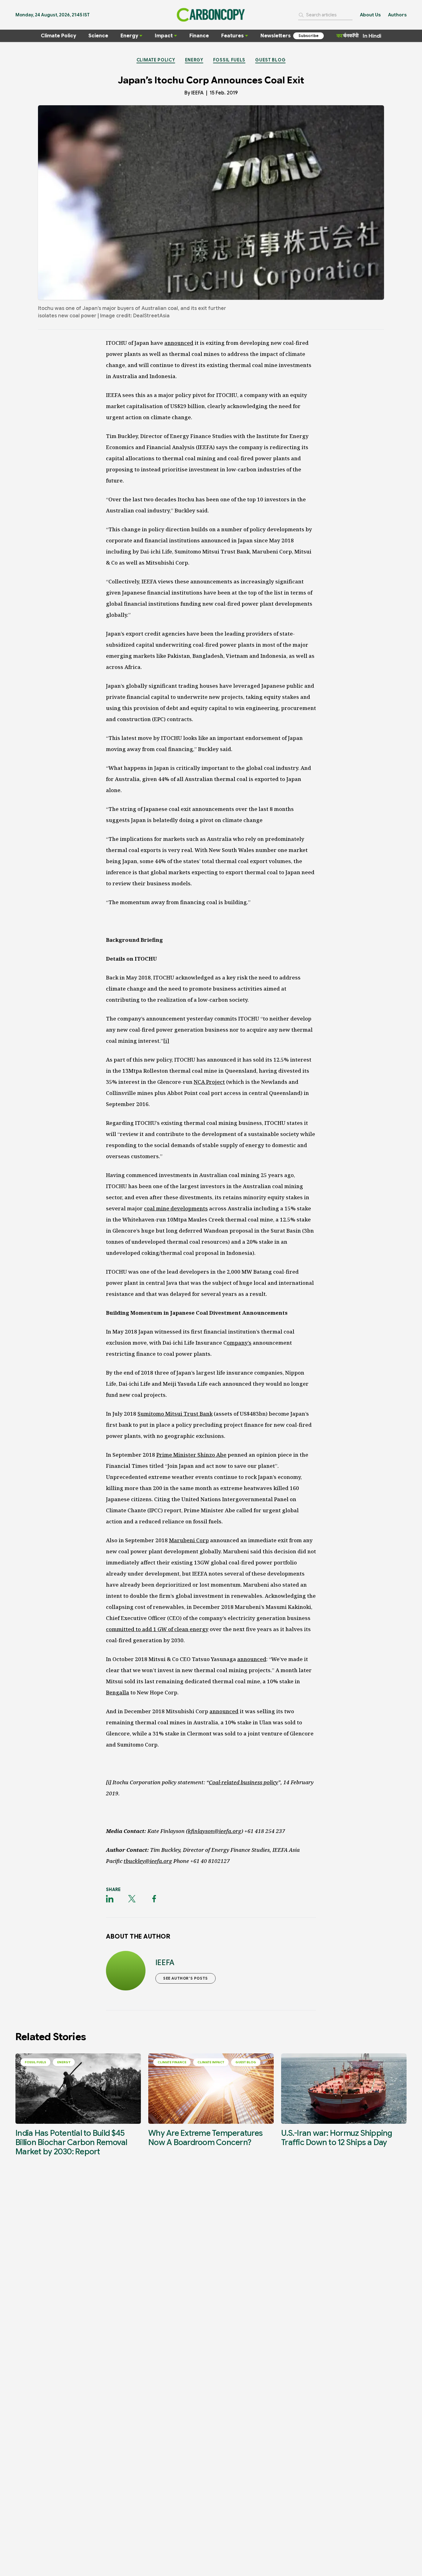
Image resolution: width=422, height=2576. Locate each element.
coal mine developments (176, 1208)
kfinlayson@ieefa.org (215, 1831)
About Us (370, 15)
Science (98, 36)
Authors (397, 15)
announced (179, 343)
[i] (166, 1041)
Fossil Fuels (229, 60)
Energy (129, 36)
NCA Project (209, 1082)
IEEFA (197, 93)
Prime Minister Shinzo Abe (191, 1455)
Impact (164, 36)
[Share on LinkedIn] (110, 1899)
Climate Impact (211, 2062)
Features (232, 36)
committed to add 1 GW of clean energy (157, 1629)
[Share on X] (132, 1899)
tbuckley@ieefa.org (148, 1861)
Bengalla (118, 1692)
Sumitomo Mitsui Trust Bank (175, 1414)
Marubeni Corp (189, 1540)
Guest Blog (270, 60)
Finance (199, 36)
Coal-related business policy (243, 1782)
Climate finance (172, 2062)
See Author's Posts (186, 1978)
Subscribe (308, 36)
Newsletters (276, 36)
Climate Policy (58, 36)
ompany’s (239, 1343)
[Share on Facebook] (154, 1899)
